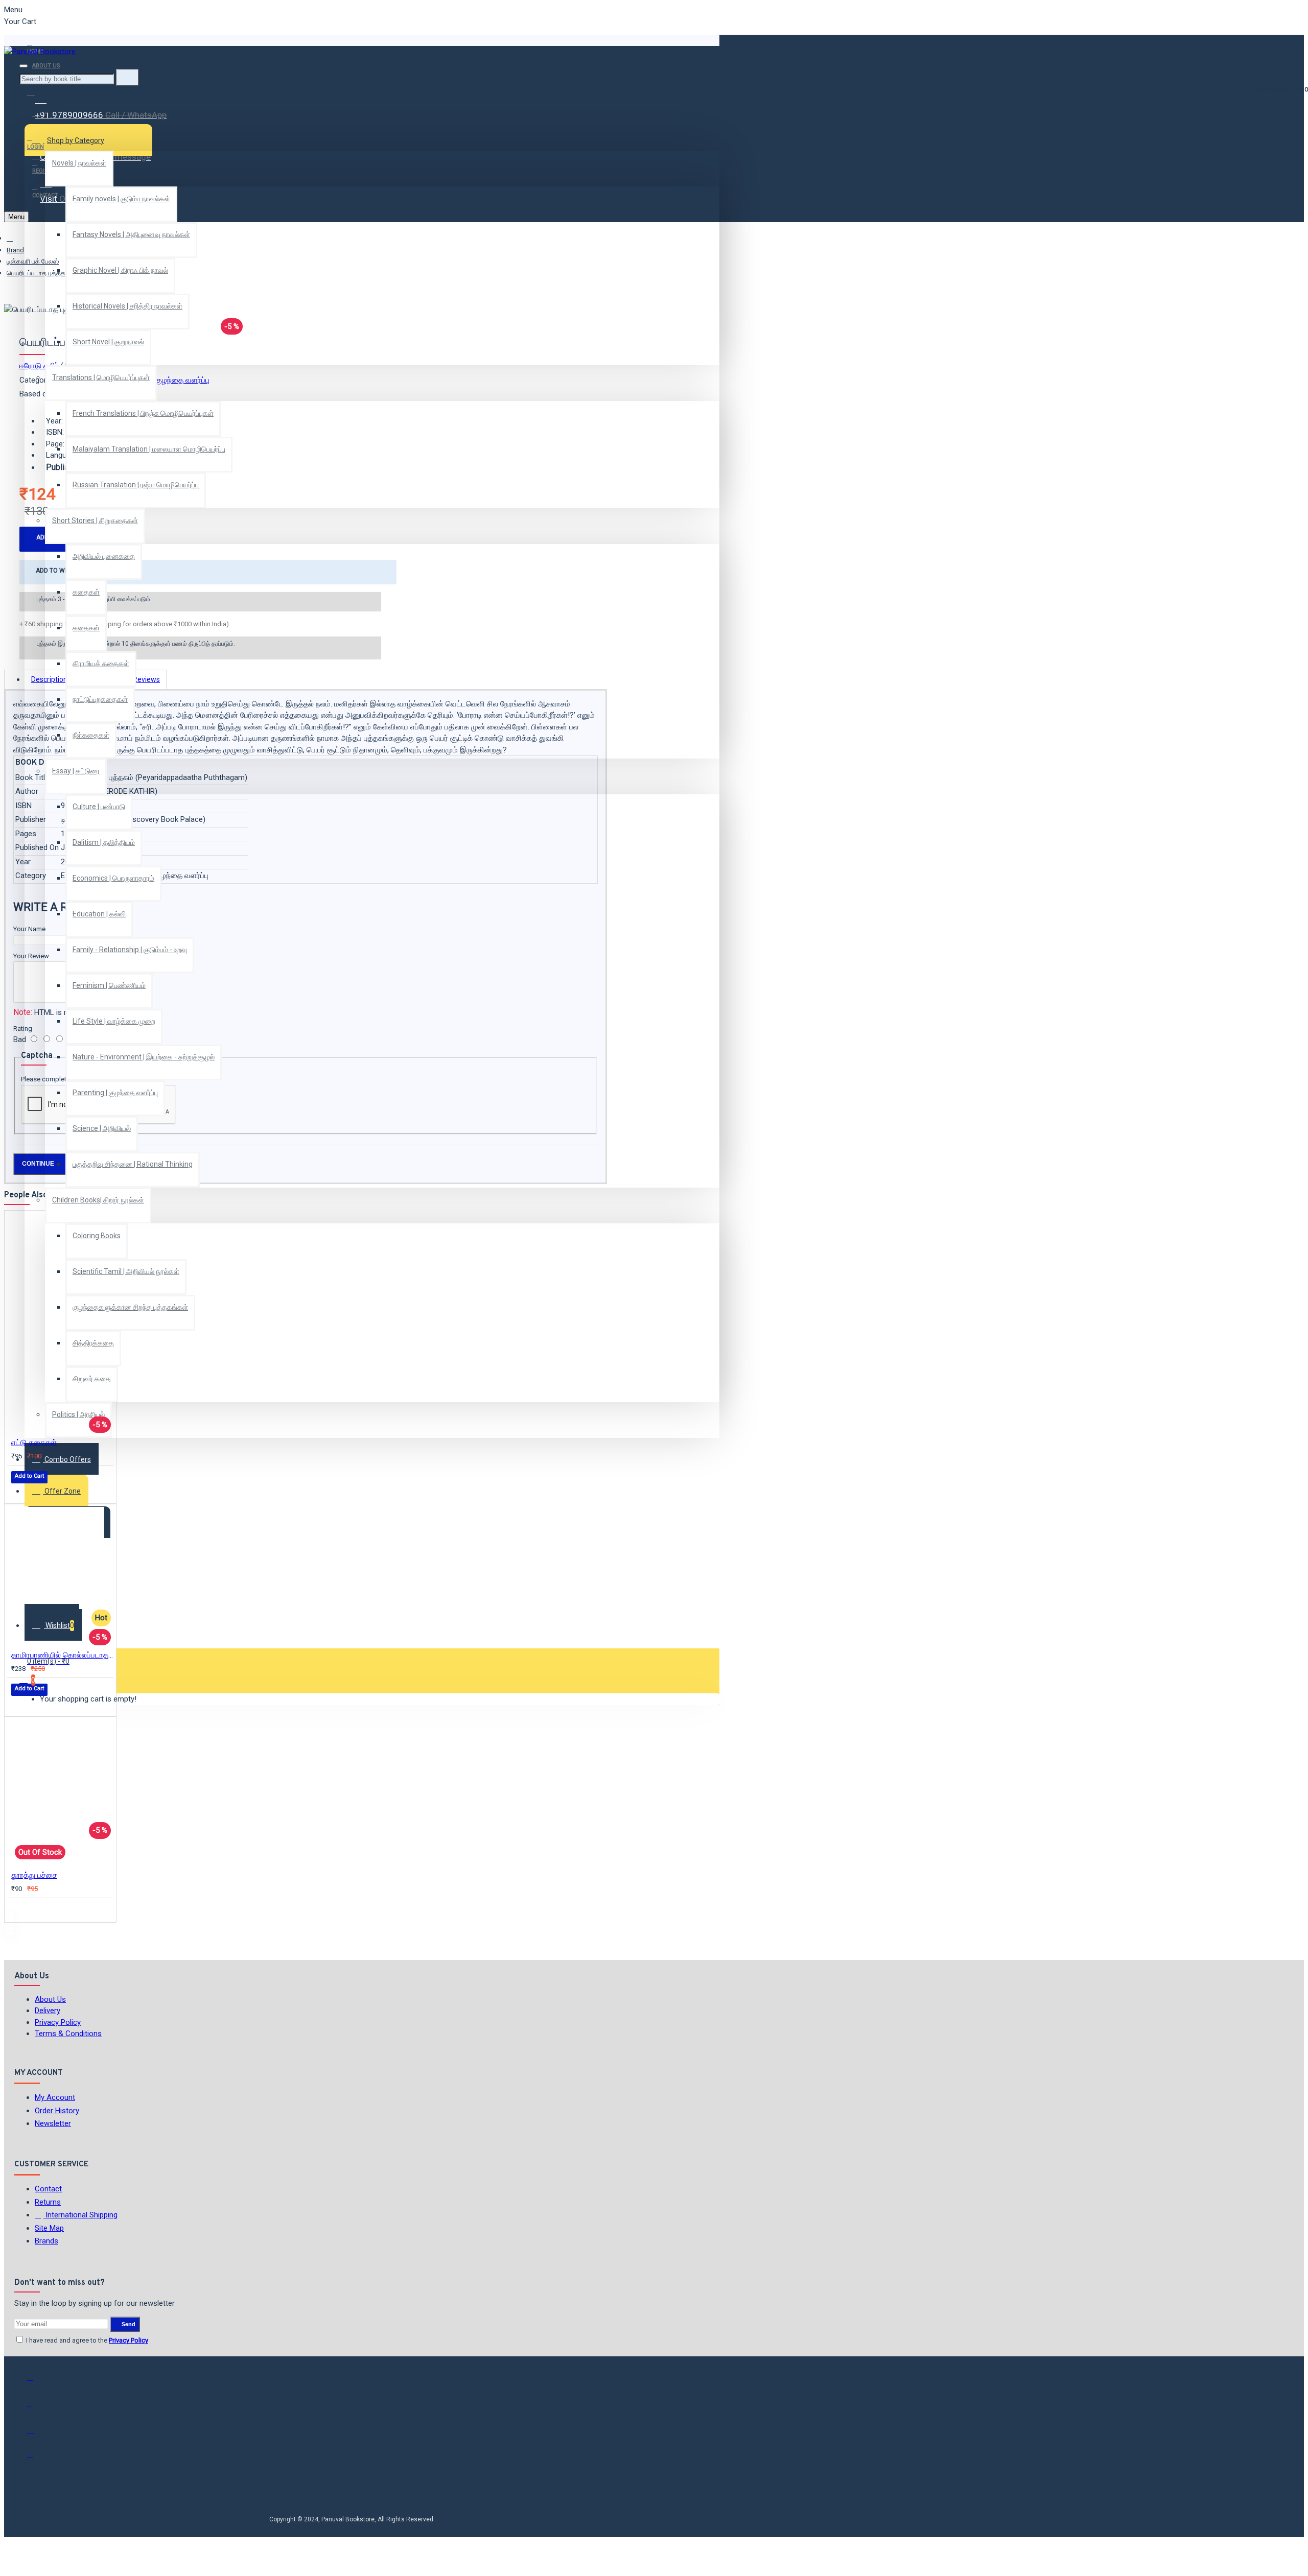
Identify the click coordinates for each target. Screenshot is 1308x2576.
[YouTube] (37, 2459)
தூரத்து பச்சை (34, 1875)
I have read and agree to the (86, 2340)
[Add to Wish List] (18, 1491)
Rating (23, 1029)
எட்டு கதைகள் (34, 1443)
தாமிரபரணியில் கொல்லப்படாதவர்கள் (62, 1655)
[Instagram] (37, 2433)
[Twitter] (37, 2407)
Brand (15, 250)
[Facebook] (37, 2382)
